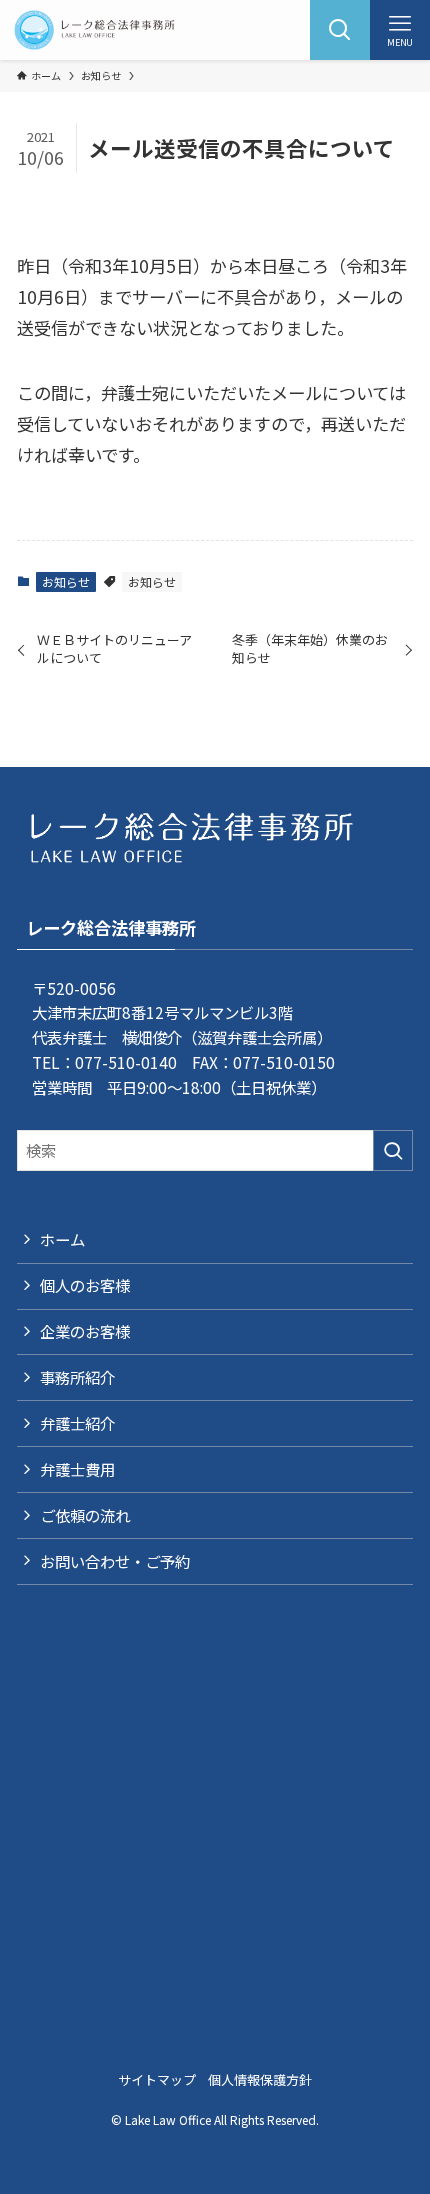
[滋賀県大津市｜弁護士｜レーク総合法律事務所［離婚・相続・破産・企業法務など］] (94, 30)
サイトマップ (157, 2079)
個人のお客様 (85, 1285)
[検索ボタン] (340, 30)
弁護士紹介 (77, 1423)
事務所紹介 (77, 1377)
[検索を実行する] (393, 1150)
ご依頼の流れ (85, 1515)
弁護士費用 (77, 1469)
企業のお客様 (85, 1331)
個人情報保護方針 (260, 2079)
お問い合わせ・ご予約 (115, 1561)
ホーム (62, 1239)
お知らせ (66, 581)
